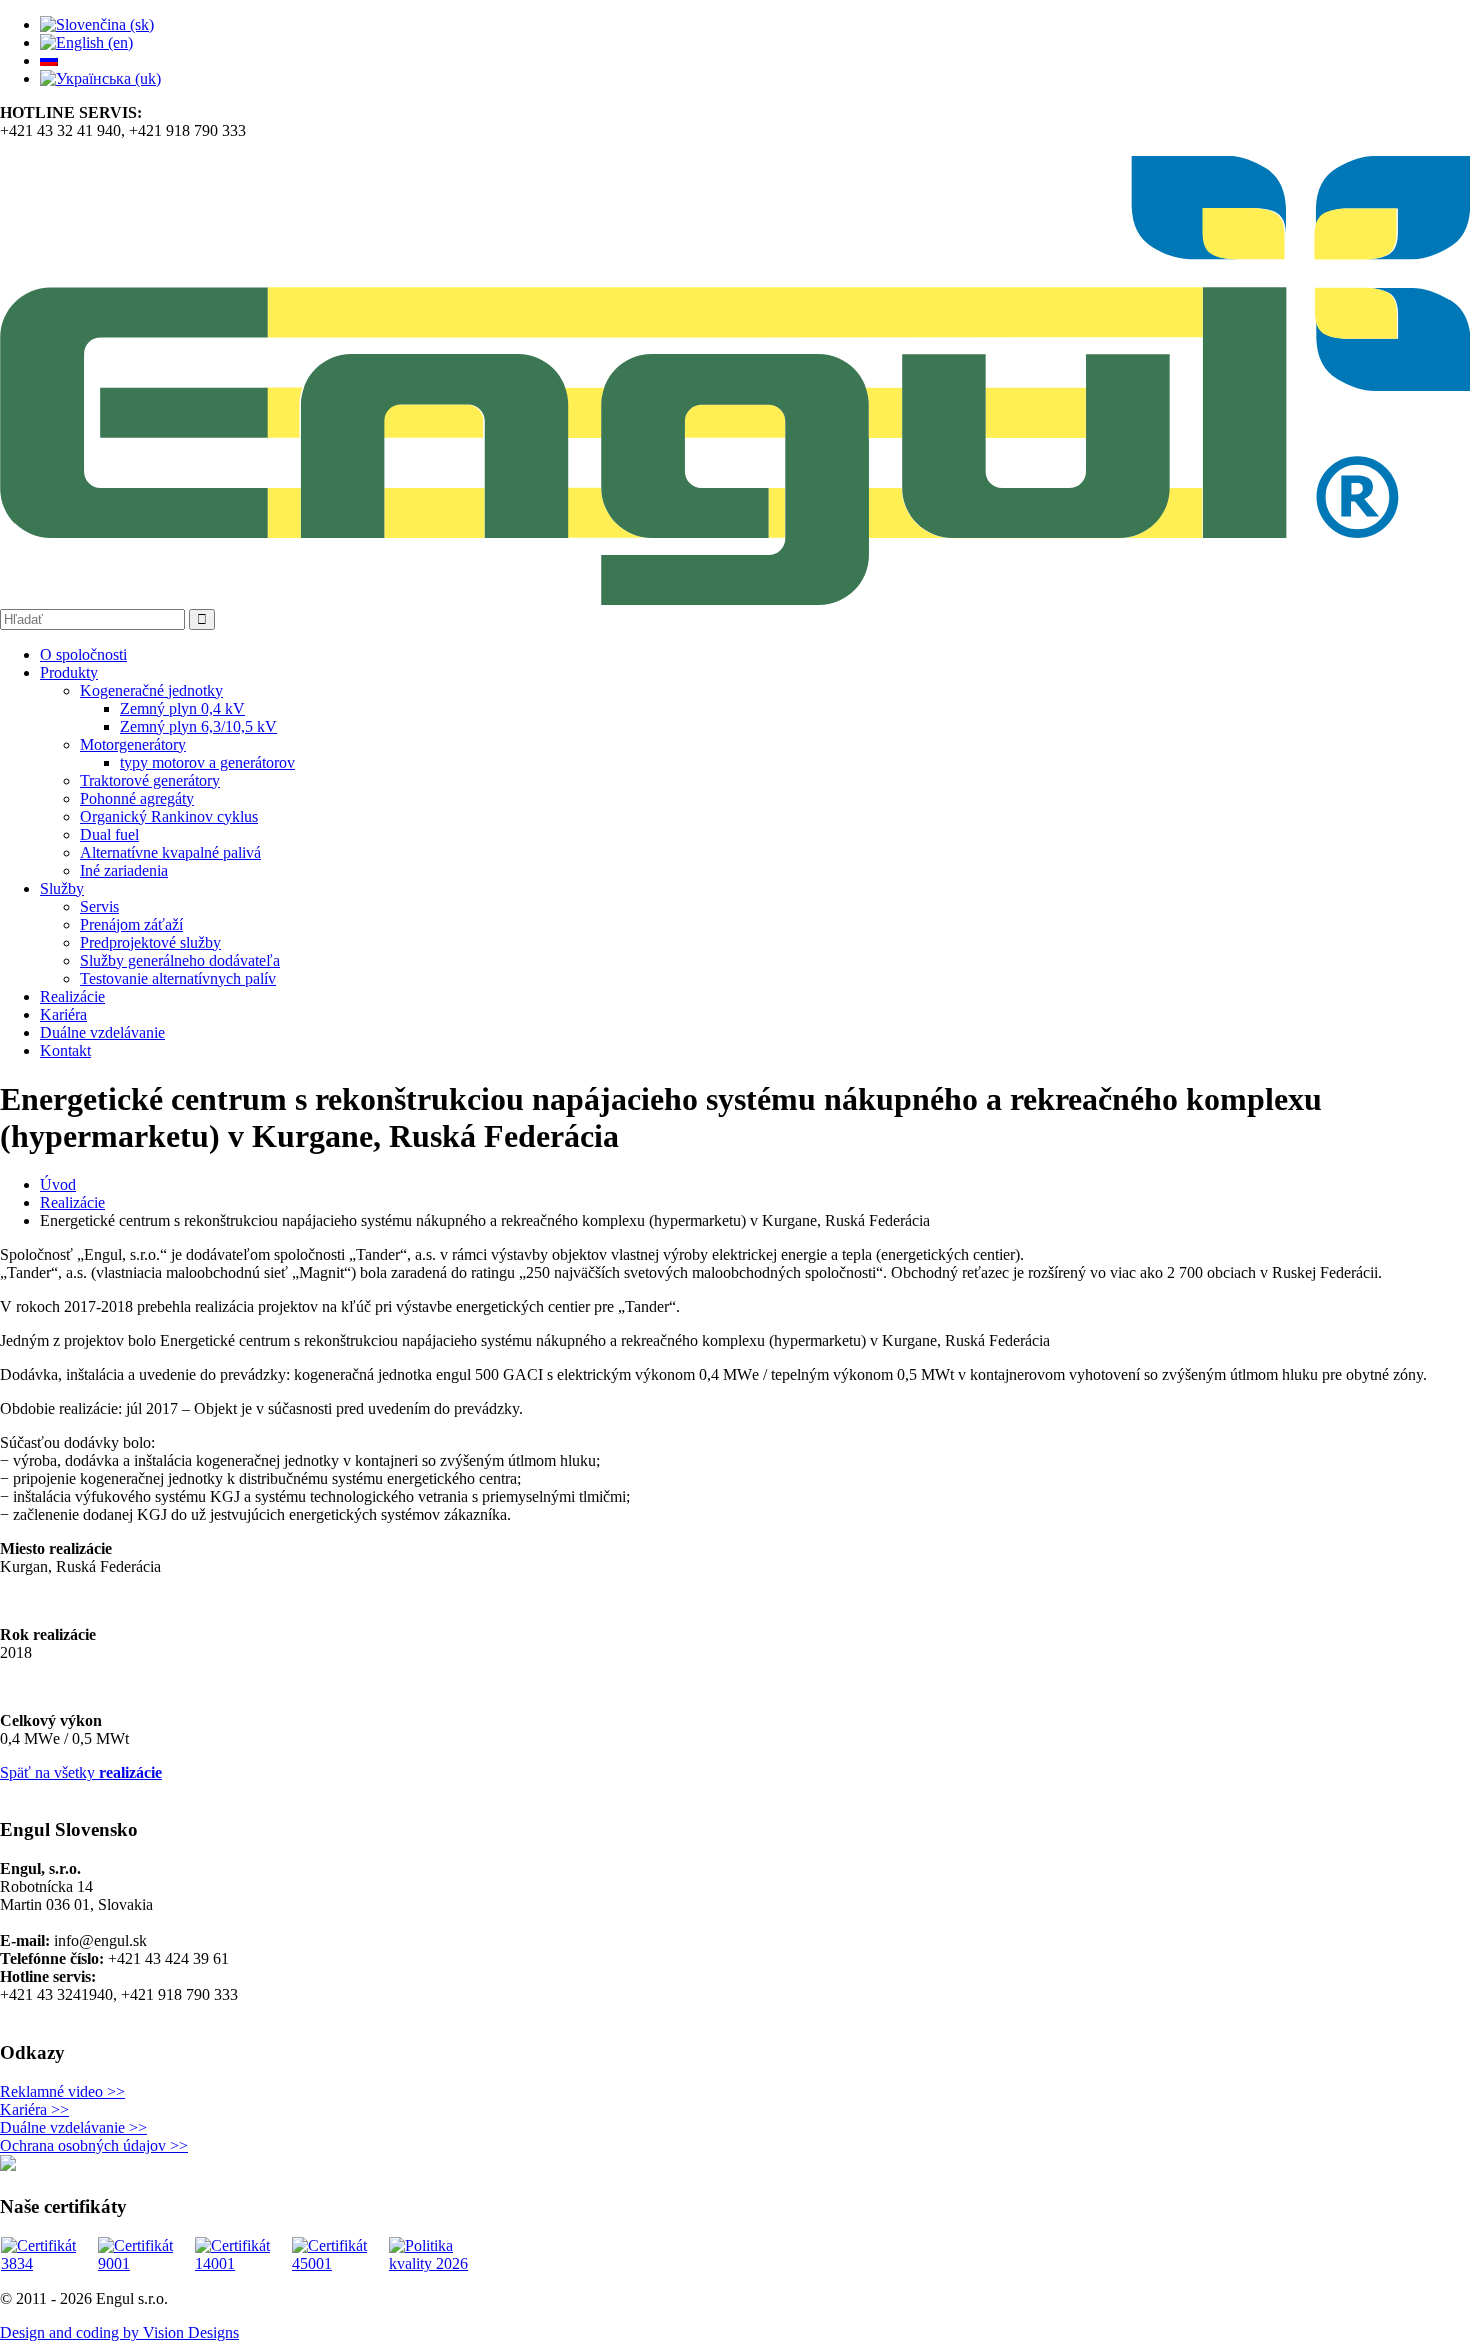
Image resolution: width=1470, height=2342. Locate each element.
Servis (99, 906)
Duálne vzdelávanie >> (73, 2127)
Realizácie (72, 996)
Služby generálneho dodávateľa (180, 960)
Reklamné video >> (62, 2091)
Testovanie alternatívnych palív (178, 978)
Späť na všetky (81, 1772)
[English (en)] (86, 42)
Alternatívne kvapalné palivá (170, 852)
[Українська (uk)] (100, 78)
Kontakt (65, 1050)
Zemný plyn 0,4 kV (182, 708)
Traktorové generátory (150, 780)
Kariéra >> (34, 2109)
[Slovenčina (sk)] (97, 24)
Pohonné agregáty (137, 798)
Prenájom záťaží (131, 924)
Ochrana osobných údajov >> (94, 2145)
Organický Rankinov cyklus (169, 816)
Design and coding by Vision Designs (119, 2332)
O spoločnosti (83, 654)
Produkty (69, 672)
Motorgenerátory (133, 744)
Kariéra (63, 1014)
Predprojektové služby (150, 942)
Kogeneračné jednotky (151, 690)
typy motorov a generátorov (207, 762)
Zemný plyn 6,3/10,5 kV (198, 726)
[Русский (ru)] (49, 60)
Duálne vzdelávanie (102, 1032)
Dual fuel (109, 834)
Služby (62, 888)
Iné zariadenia (124, 870)
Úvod (58, 1184)
